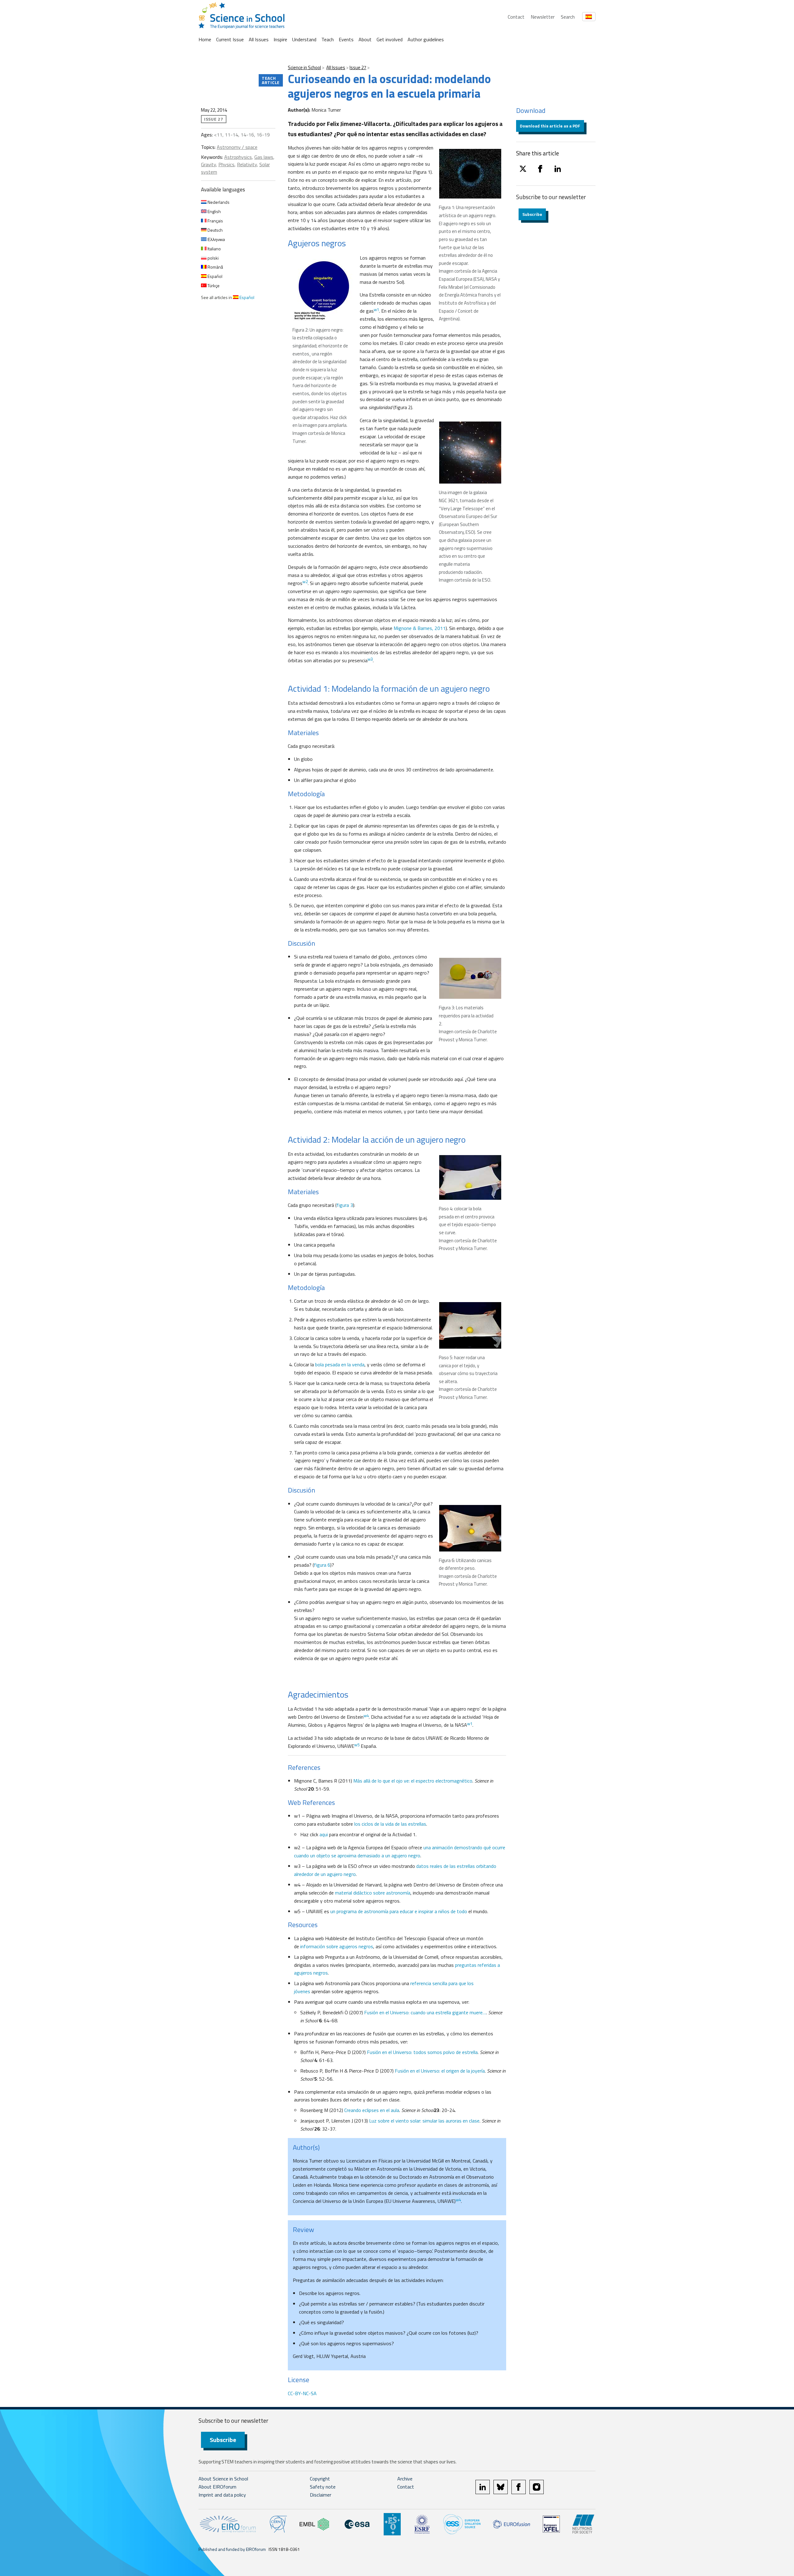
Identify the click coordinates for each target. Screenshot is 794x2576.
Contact (516, 17)
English (214, 211)
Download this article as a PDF (550, 126)
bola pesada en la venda (340, 1364)
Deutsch (215, 230)
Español (214, 276)
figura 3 (345, 1205)
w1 (376, 310)
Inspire (280, 39)
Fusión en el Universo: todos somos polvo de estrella (422, 2052)
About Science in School (223, 2479)
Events (346, 39)
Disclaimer (321, 2495)
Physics (226, 164)
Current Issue (230, 39)
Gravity (208, 164)
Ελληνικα (216, 239)
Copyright (320, 2479)
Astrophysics (238, 157)
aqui (324, 1834)
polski (213, 258)
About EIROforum (217, 2487)
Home (205, 39)
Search (568, 17)
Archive (405, 2479)
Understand (304, 39)
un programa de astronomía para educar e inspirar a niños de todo (399, 1911)
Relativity (247, 164)
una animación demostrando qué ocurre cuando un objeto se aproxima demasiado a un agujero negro (400, 1851)
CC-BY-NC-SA (302, 2393)
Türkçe (213, 286)
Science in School (304, 67)
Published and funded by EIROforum (232, 2549)
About (365, 39)
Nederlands (218, 202)
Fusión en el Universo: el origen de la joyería (440, 2071)
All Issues (259, 39)
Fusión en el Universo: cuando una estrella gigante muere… (425, 2012)
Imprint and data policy (222, 2495)
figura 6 (322, 1565)
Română (215, 267)
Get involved (390, 39)
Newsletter (543, 17)
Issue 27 (358, 67)
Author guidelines (426, 39)
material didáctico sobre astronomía (373, 1893)
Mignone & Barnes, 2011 (420, 628)
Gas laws (264, 157)
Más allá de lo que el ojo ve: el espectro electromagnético (413, 1781)
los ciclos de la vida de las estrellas (390, 1824)
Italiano (214, 249)
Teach (328, 39)
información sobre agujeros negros (337, 1946)
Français (215, 221)
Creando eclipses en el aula (372, 2110)
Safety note (323, 2487)
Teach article (271, 80)
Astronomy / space (237, 147)
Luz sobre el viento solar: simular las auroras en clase (424, 2121)
